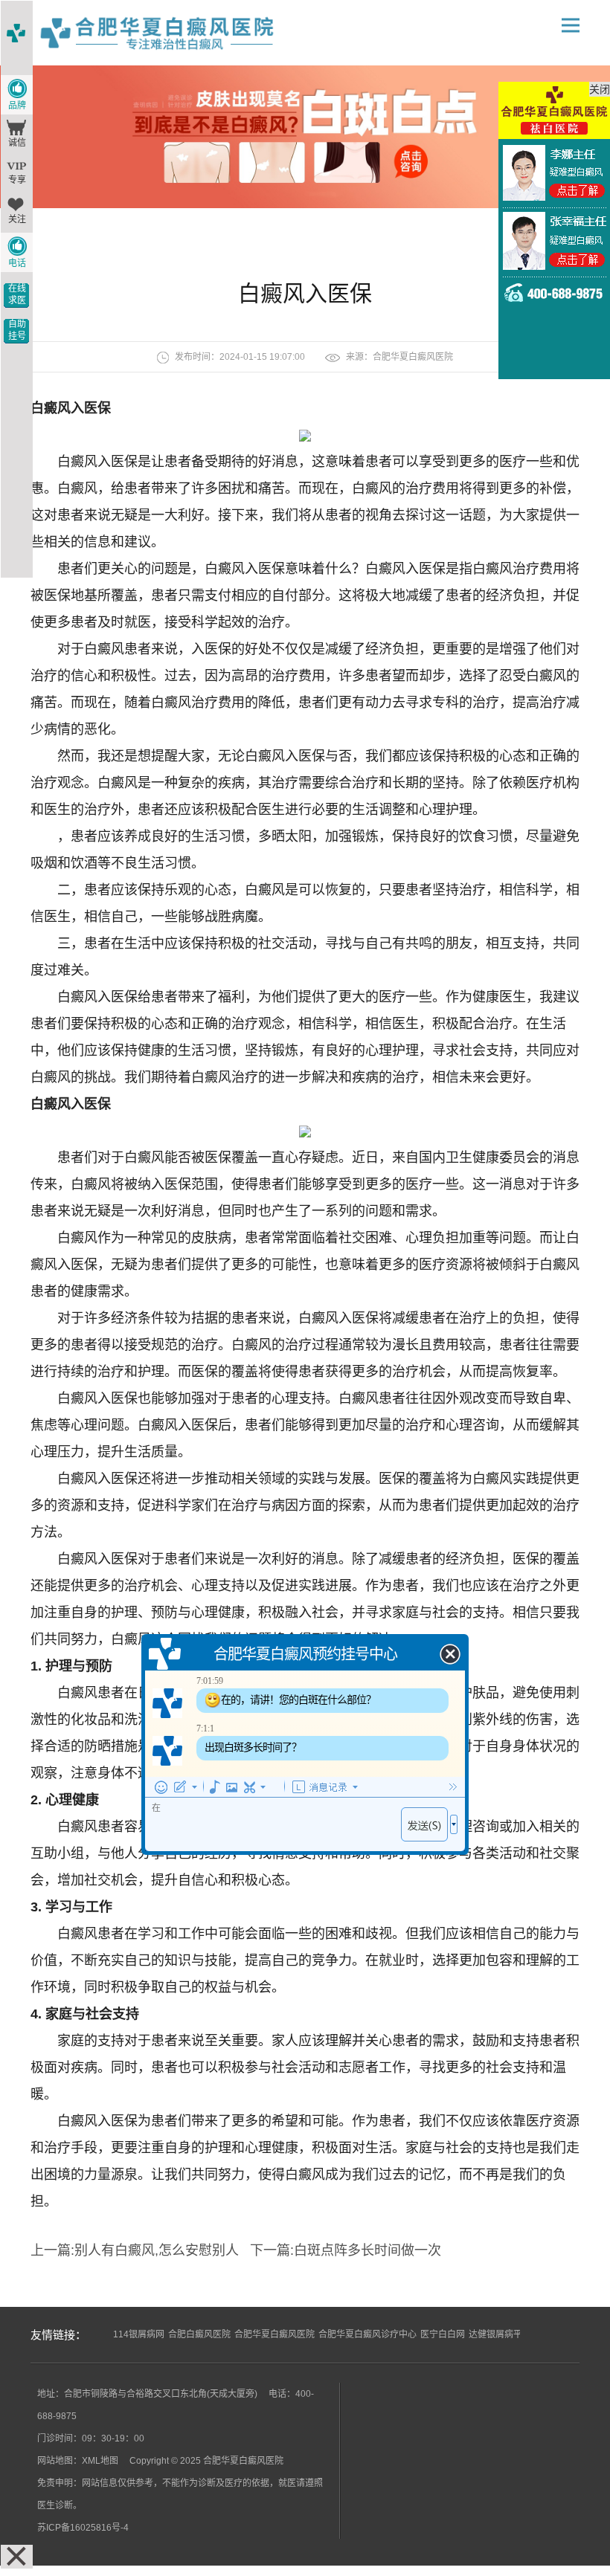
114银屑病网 (139, 2334)
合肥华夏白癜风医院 (413, 357)
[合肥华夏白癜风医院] (176, 33)
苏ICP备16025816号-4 (83, 2528)
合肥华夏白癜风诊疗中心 (367, 2334)
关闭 (600, 89)
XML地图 (100, 2461)
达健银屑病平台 (500, 2334)
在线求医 (17, 294)
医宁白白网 (443, 2334)
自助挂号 (17, 330)
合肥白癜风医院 (199, 2334)
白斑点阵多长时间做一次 (367, 2250)
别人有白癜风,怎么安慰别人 (157, 2250)
